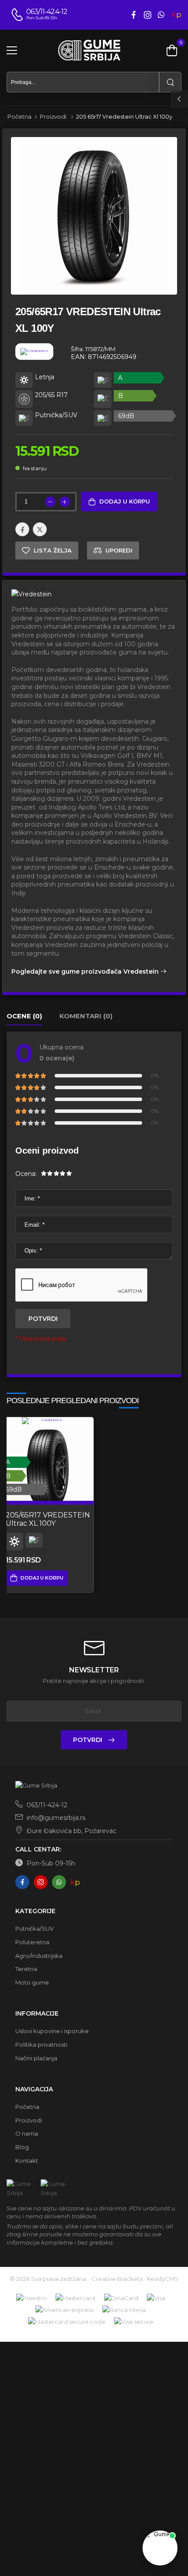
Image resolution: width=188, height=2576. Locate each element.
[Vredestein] (43, 356)
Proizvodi (54, 116)
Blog (22, 2147)
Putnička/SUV (35, 1928)
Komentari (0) (86, 1016)
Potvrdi (43, 1319)
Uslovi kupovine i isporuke (52, 2031)
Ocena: (26, 1174)
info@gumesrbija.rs (55, 1818)
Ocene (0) (24, 1016)
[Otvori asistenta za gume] (160, 2548)
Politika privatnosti (41, 2045)
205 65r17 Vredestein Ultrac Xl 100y (124, 116)
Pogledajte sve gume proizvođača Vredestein (86, 971)
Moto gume (32, 1982)
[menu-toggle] (12, 50)
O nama (27, 2133)
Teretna (26, 1969)
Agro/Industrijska (39, 1956)
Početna (19, 116)
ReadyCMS (162, 2279)
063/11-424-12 (46, 1805)
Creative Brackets (117, 2279)
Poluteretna (32, 1942)
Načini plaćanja (36, 2058)
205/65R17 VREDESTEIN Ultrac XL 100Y (48, 1519)
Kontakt (27, 2161)
